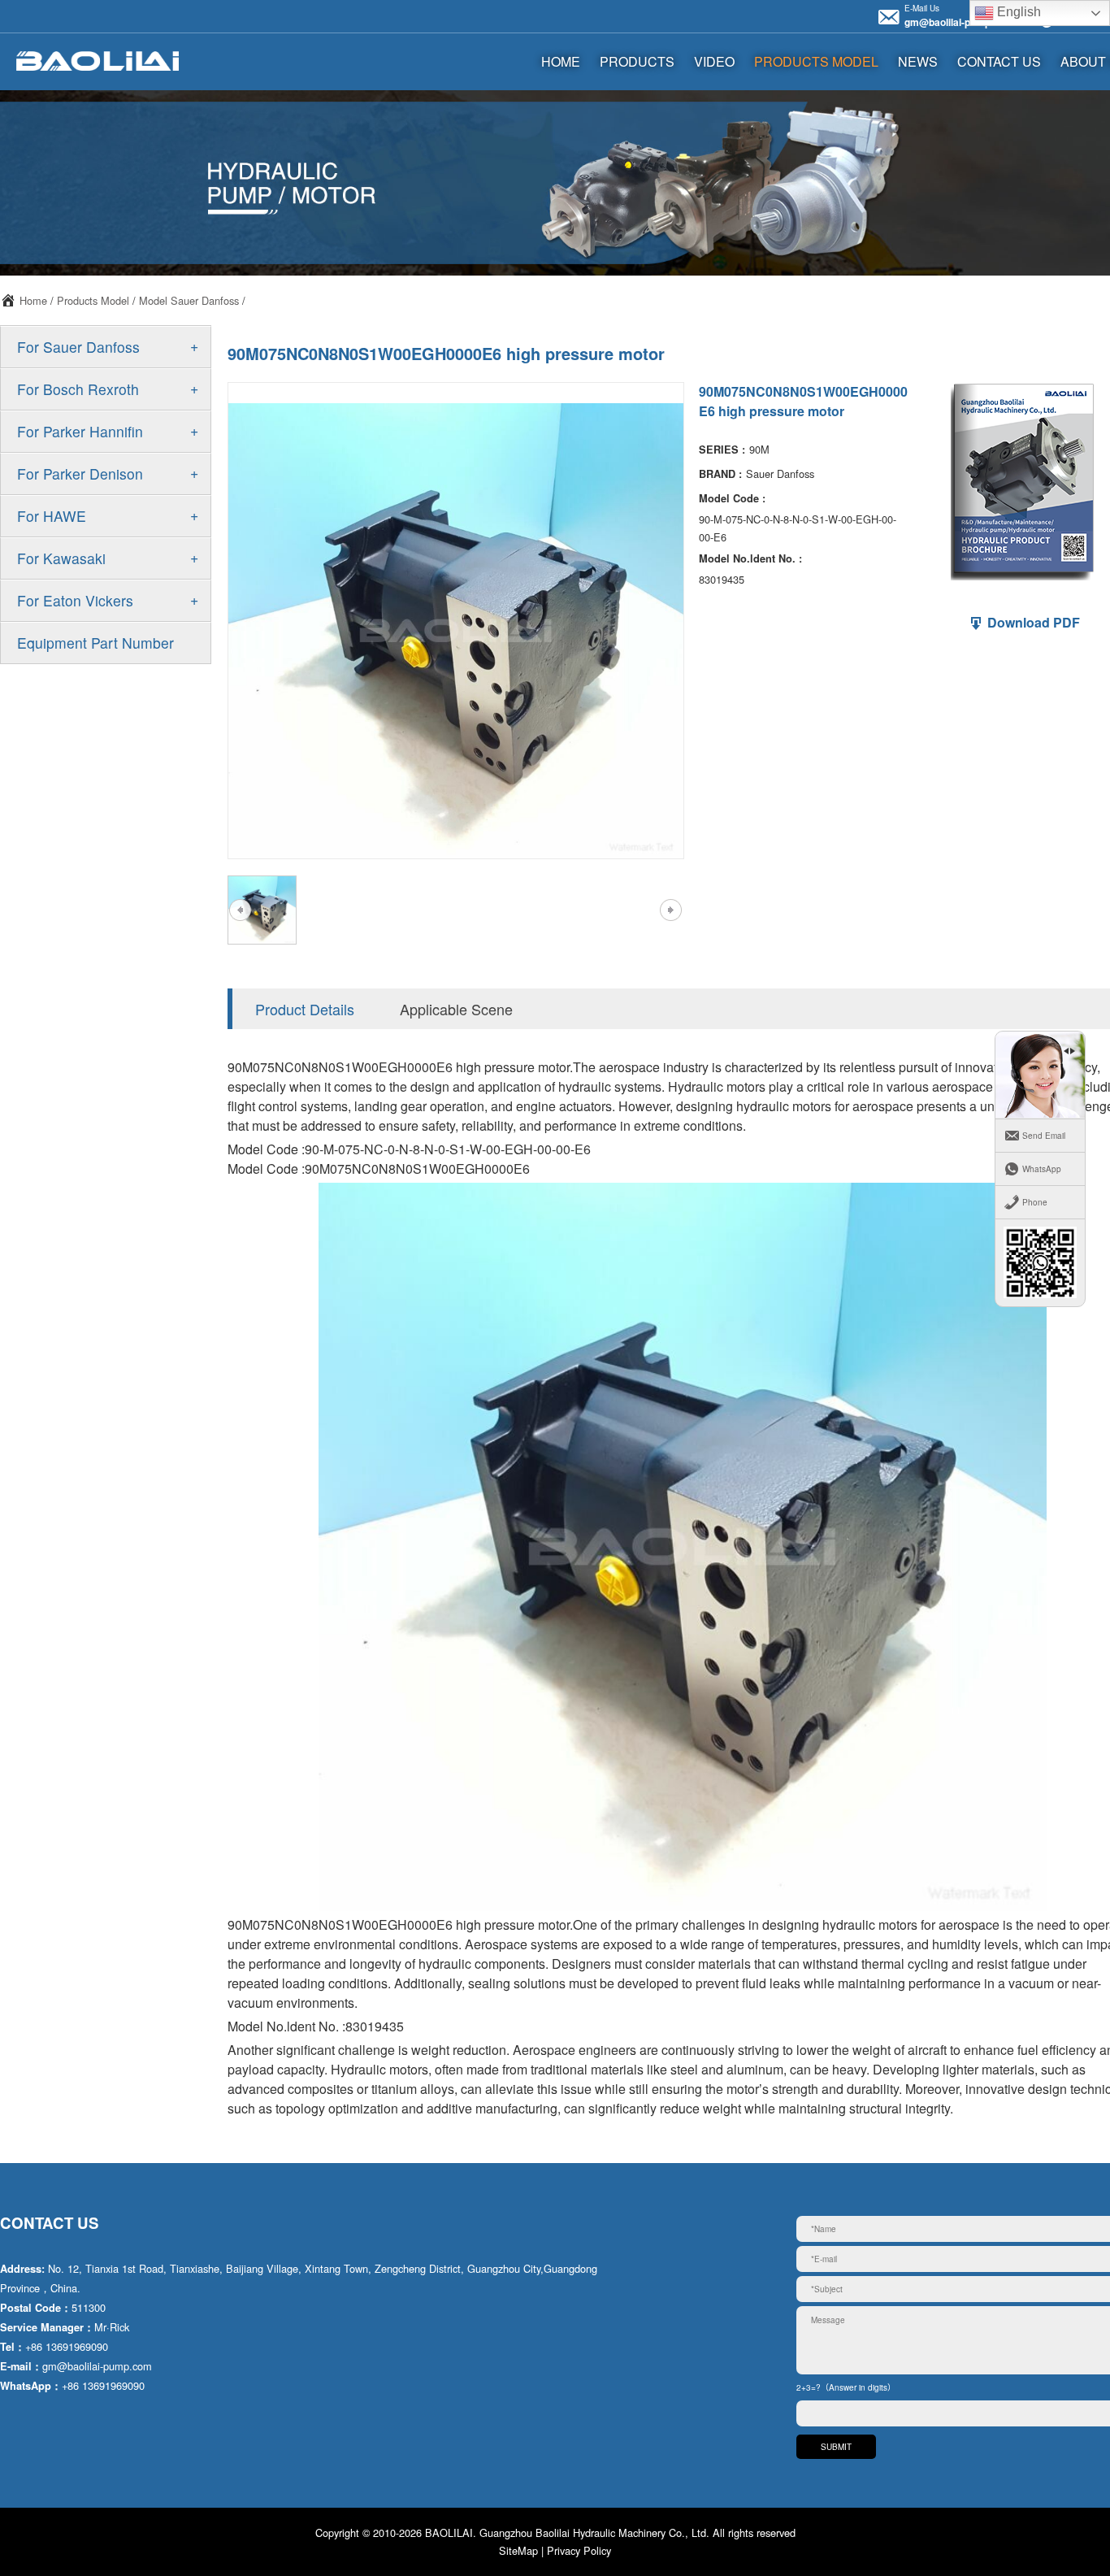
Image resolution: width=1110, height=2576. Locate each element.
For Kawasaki (61, 558)
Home (33, 300)
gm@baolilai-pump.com (959, 22)
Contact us (999, 61)
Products (637, 61)
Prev (240, 910)
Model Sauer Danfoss (189, 300)
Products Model (816, 61)
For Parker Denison (80, 473)
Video (714, 61)
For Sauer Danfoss (78, 347)
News (918, 61)
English (1017, 12)
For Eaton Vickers (75, 600)
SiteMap (518, 2550)
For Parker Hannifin (80, 431)
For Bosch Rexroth (78, 389)
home (561, 61)
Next (670, 910)
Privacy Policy (579, 2550)
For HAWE (52, 516)
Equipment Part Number (95, 643)
